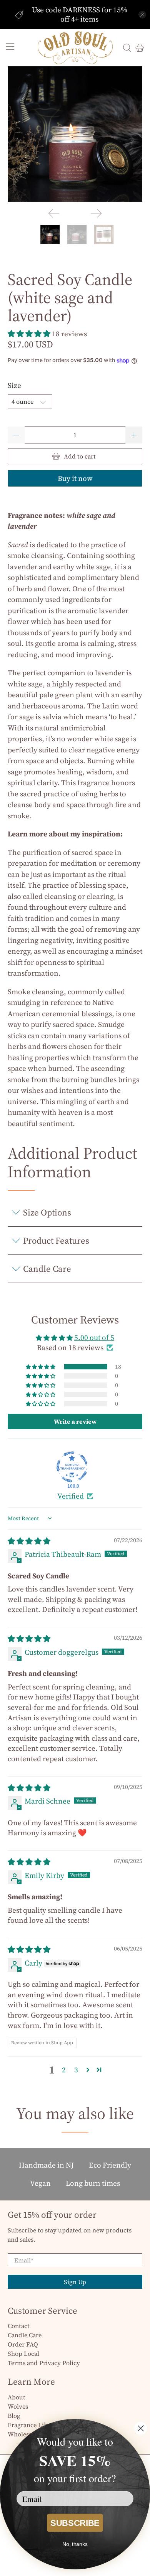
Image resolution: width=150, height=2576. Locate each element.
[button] (29, 334)
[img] (29, 1541)
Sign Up (75, 2282)
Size (14, 385)
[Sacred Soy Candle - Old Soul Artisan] (75, 134)
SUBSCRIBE (75, 2523)
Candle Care (47, 1269)
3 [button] (76, 2070)
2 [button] (64, 2070)
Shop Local (23, 2353)
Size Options (47, 1212)
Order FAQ (23, 2344)
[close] (142, 15)
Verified (71, 1496)
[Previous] (54, 213)
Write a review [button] (75, 1421)
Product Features (56, 1241)
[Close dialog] (141, 2428)
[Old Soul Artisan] (75, 48)
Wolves (18, 2406)
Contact (19, 2326)
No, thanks (75, 2544)
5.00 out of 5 (94, 1337)
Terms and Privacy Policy (44, 2363)
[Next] (96, 213)
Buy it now (75, 478)
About (17, 2397)
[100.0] (72, 1467)
